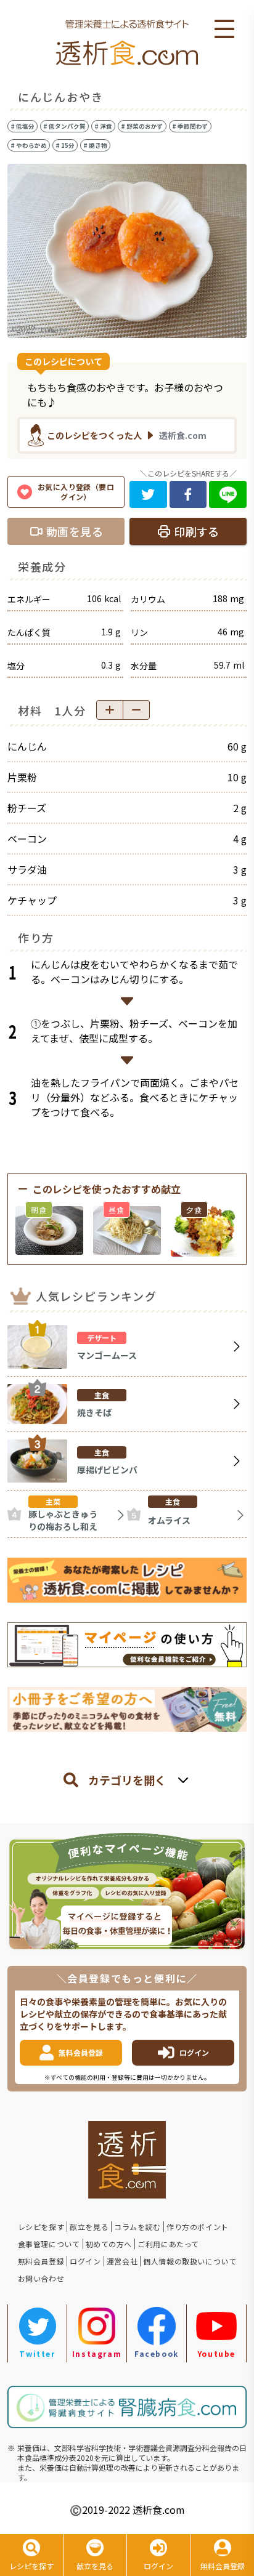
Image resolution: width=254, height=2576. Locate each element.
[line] (228, 494)
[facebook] (188, 494)
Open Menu (224, 30)
